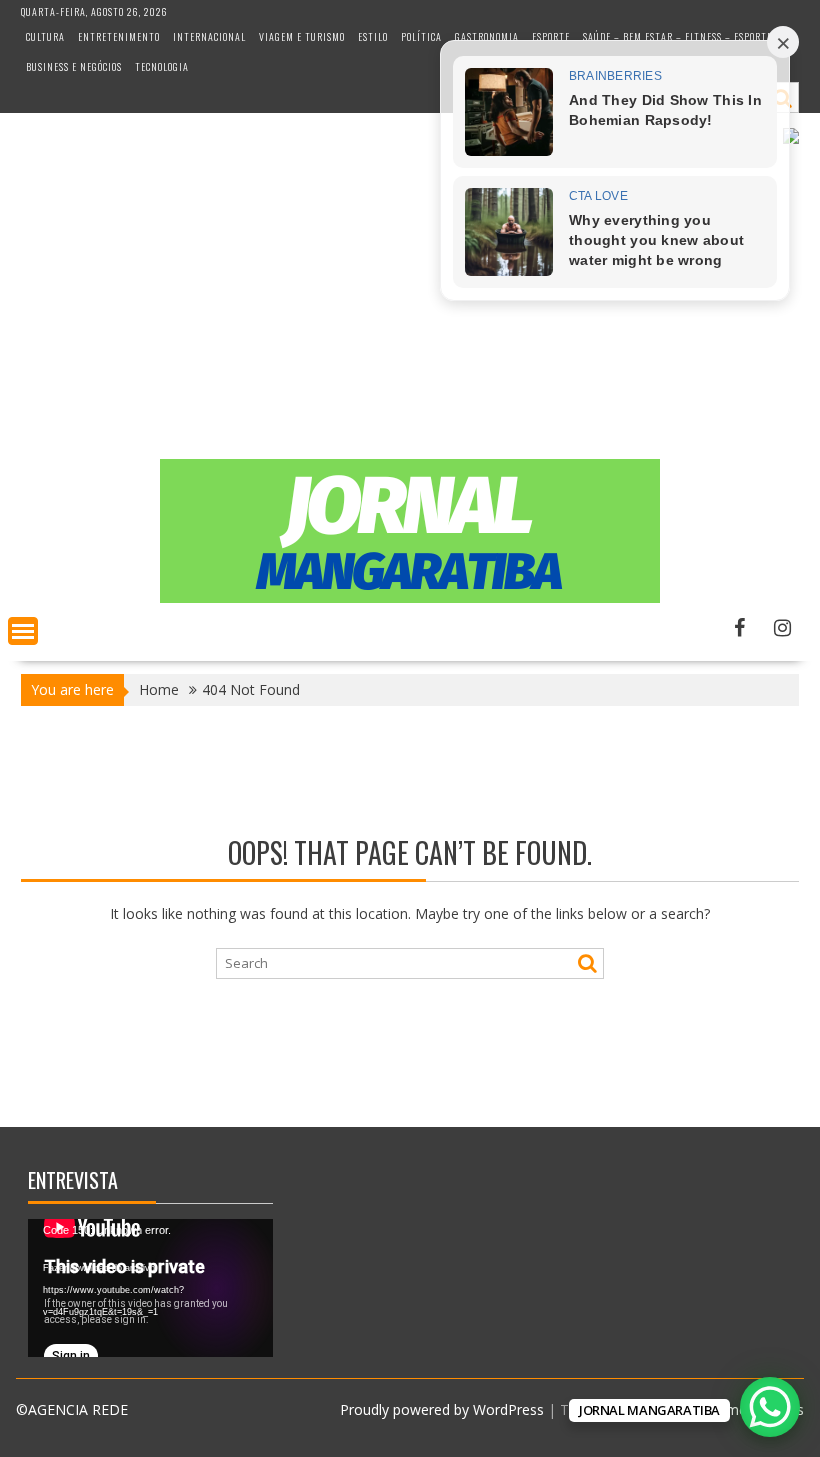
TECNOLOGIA (162, 66)
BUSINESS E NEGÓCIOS (74, 66)
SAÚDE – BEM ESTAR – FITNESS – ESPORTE (677, 36)
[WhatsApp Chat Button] (770, 1407)
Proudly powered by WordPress (442, 1409)
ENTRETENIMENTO (119, 36)
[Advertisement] (410, 309)
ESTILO (373, 36)
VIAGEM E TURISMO (302, 36)
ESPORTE (551, 36)
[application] (150, 1288)
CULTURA (45, 36)
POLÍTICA (421, 36)
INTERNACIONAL (209, 36)
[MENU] (23, 631)
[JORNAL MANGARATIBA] (410, 597)
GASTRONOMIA (487, 36)
